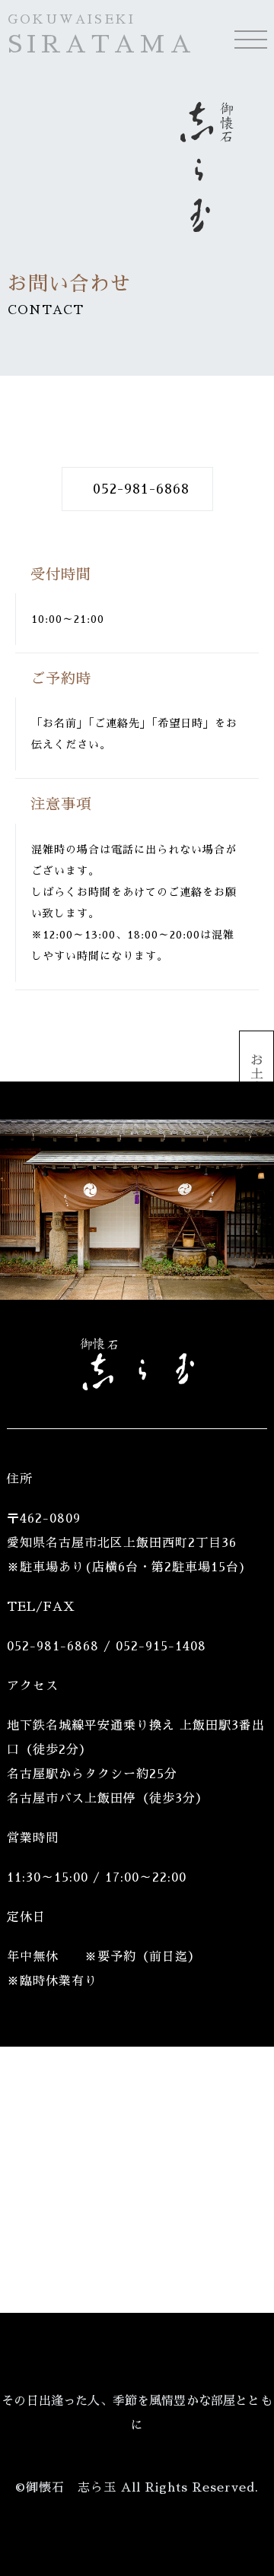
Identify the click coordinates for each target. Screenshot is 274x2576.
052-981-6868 (141, 489)
